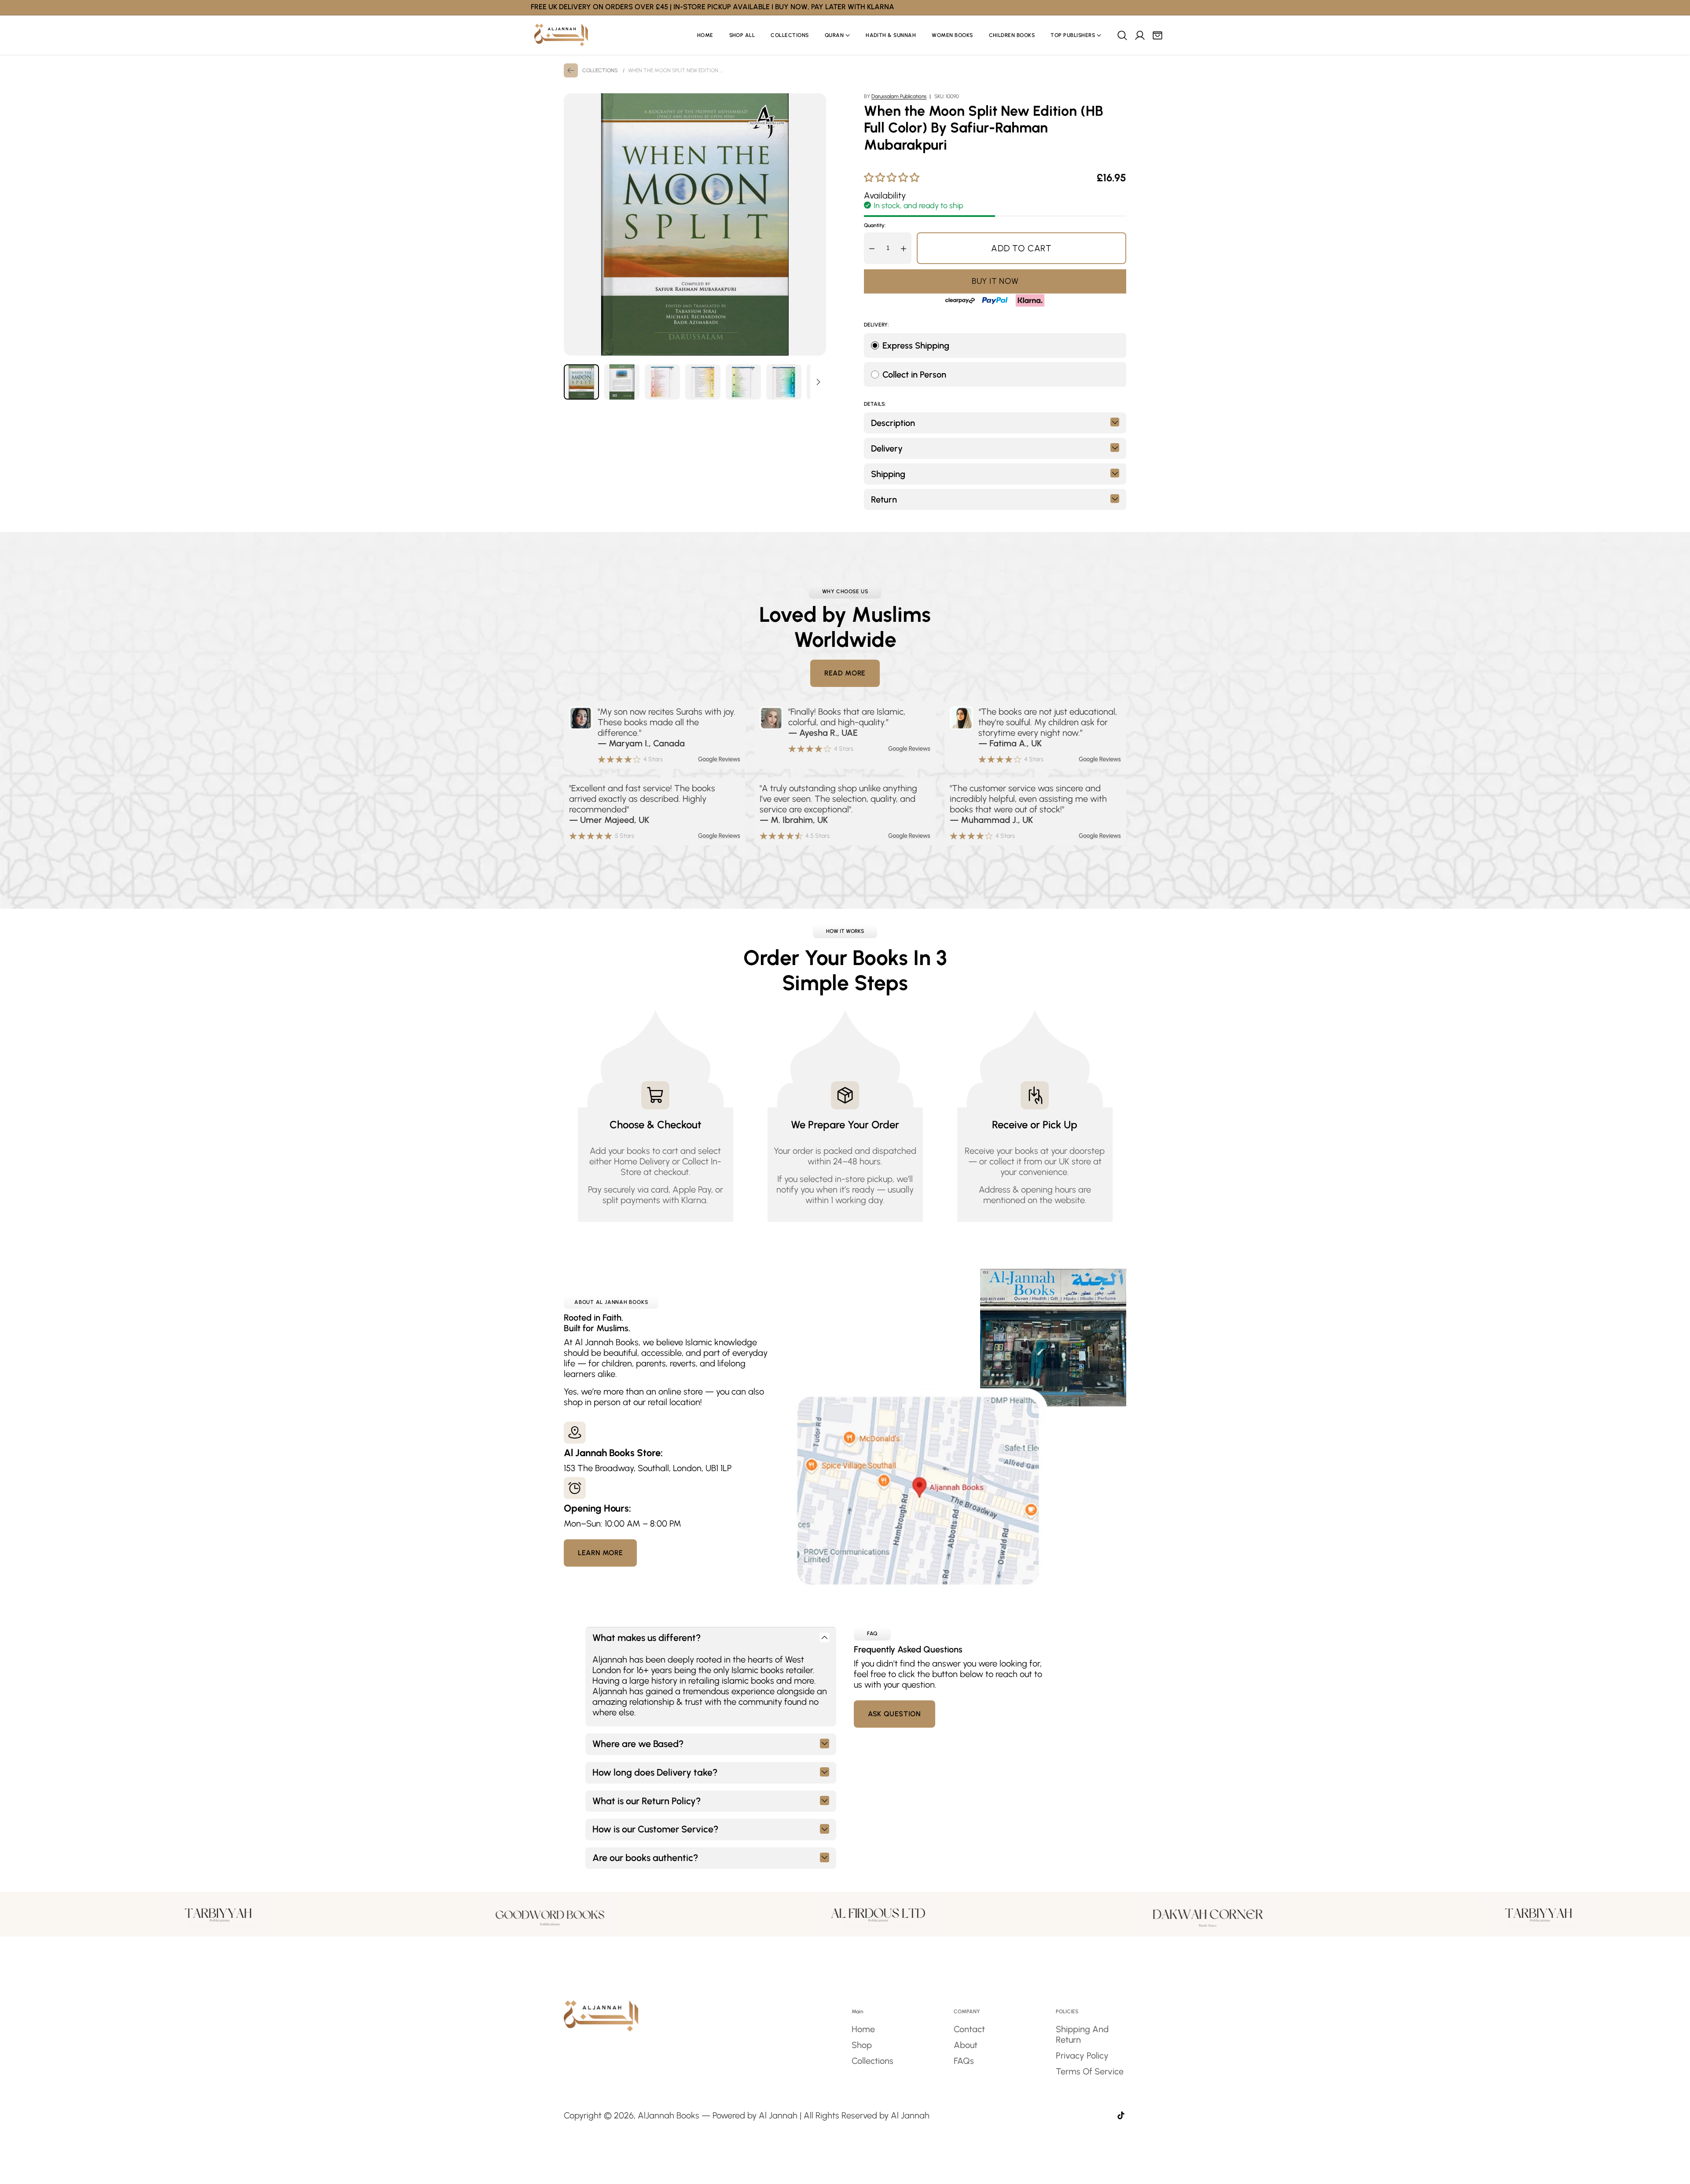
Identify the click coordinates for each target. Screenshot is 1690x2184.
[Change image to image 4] (703, 382)
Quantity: (875, 225)
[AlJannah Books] (561, 35)
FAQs (964, 2061)
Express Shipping (916, 345)
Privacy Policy (1082, 2056)
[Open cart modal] (1157, 35)
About (966, 2045)
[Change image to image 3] (662, 382)
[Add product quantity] (904, 248)
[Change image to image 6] (784, 382)
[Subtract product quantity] (872, 248)
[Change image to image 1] (581, 382)
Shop (862, 2045)
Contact (969, 2029)
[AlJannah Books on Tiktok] (1121, 2116)
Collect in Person (914, 374)
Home (863, 2029)
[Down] (818, 382)
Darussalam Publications (899, 96)
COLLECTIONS (600, 70)
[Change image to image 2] (622, 382)
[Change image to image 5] (743, 382)
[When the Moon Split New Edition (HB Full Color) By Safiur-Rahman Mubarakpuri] (695, 224)
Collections (873, 2061)
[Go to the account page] (1139, 35)
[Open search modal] (1122, 35)
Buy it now (995, 281)
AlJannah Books (669, 2115)
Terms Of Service (1090, 2071)
